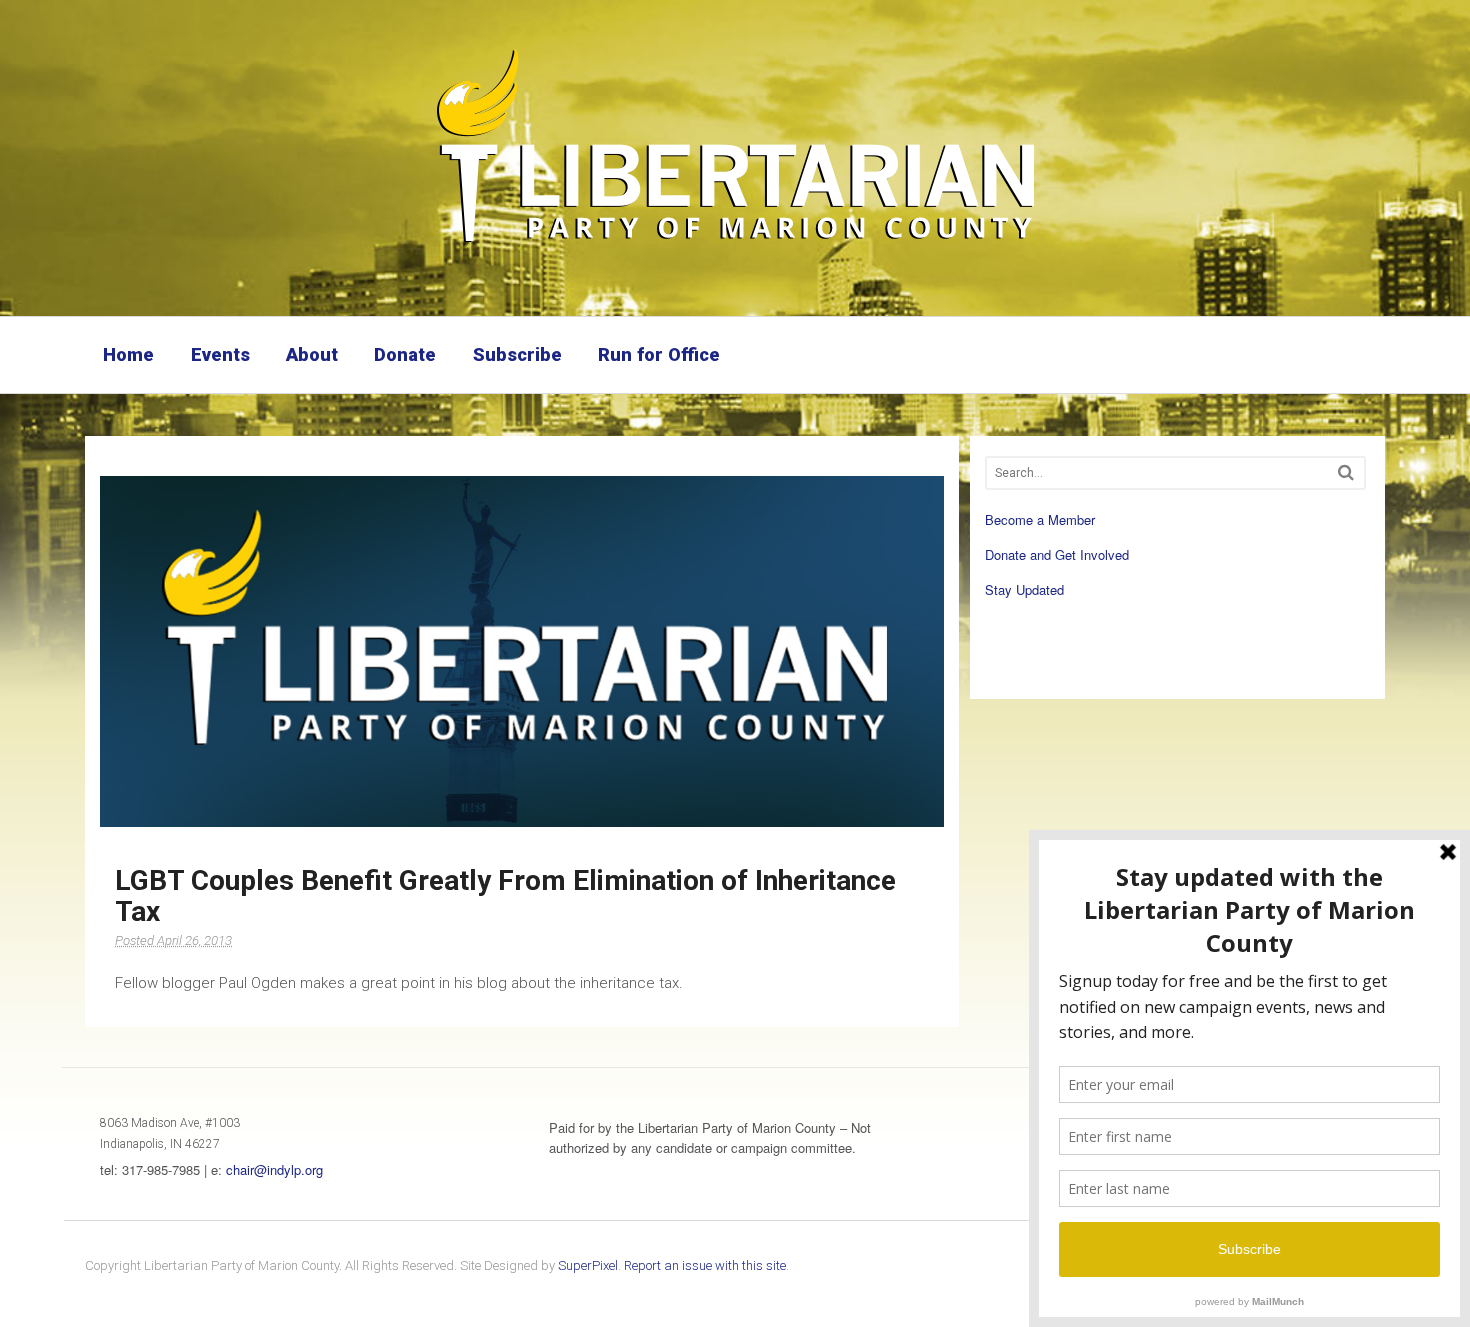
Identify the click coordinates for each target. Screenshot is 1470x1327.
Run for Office (659, 354)
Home (128, 354)
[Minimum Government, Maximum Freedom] (735, 245)
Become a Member (1040, 519)
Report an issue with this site (705, 1265)
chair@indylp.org (274, 1169)
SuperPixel (588, 1265)
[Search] (1346, 472)
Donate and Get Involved (1057, 554)
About (312, 354)
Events (220, 354)
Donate (405, 354)
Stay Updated (1024, 589)
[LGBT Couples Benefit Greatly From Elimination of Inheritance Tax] (522, 651)
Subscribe (517, 354)
